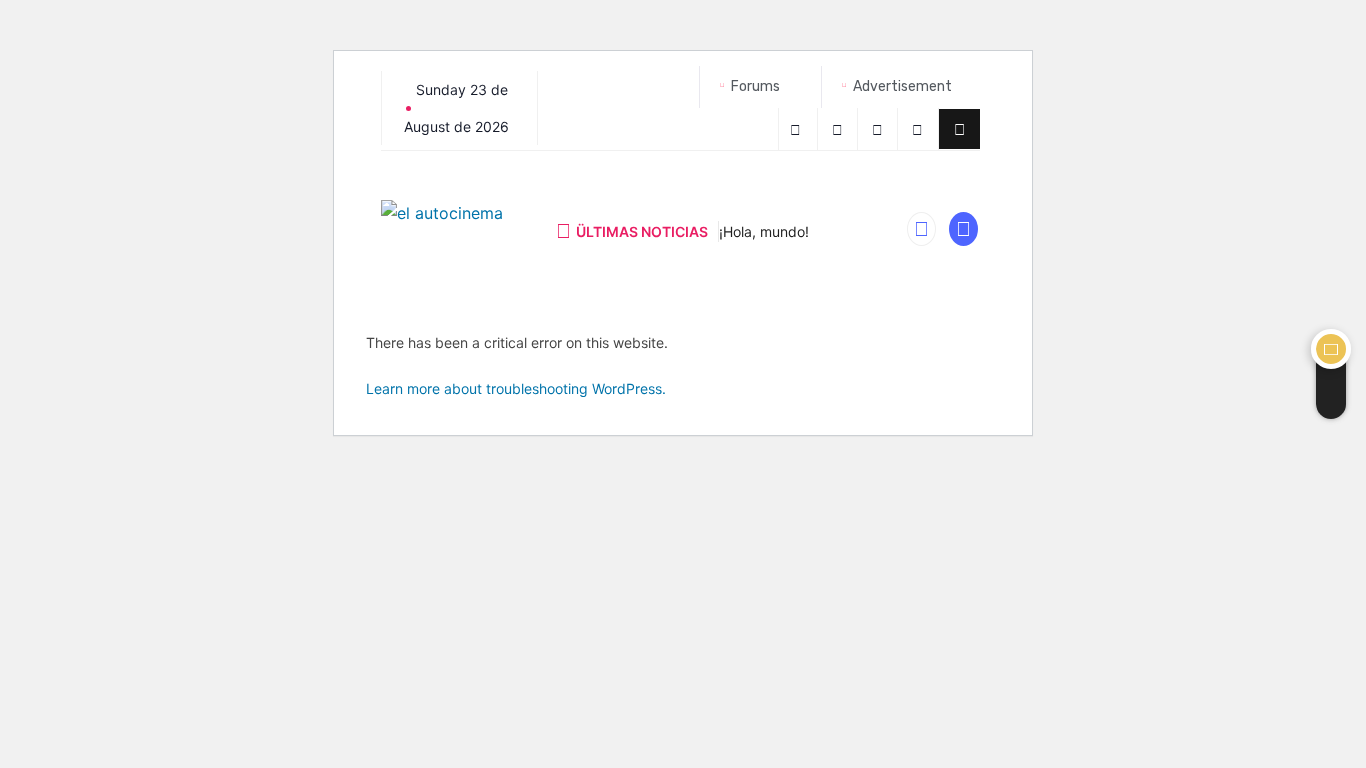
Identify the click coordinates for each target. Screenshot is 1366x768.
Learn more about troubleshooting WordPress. (516, 388)
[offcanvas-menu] (959, 129)
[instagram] (880, 129)
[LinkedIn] (920, 129)
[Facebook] (798, 129)
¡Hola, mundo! (764, 231)
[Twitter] (840, 129)
